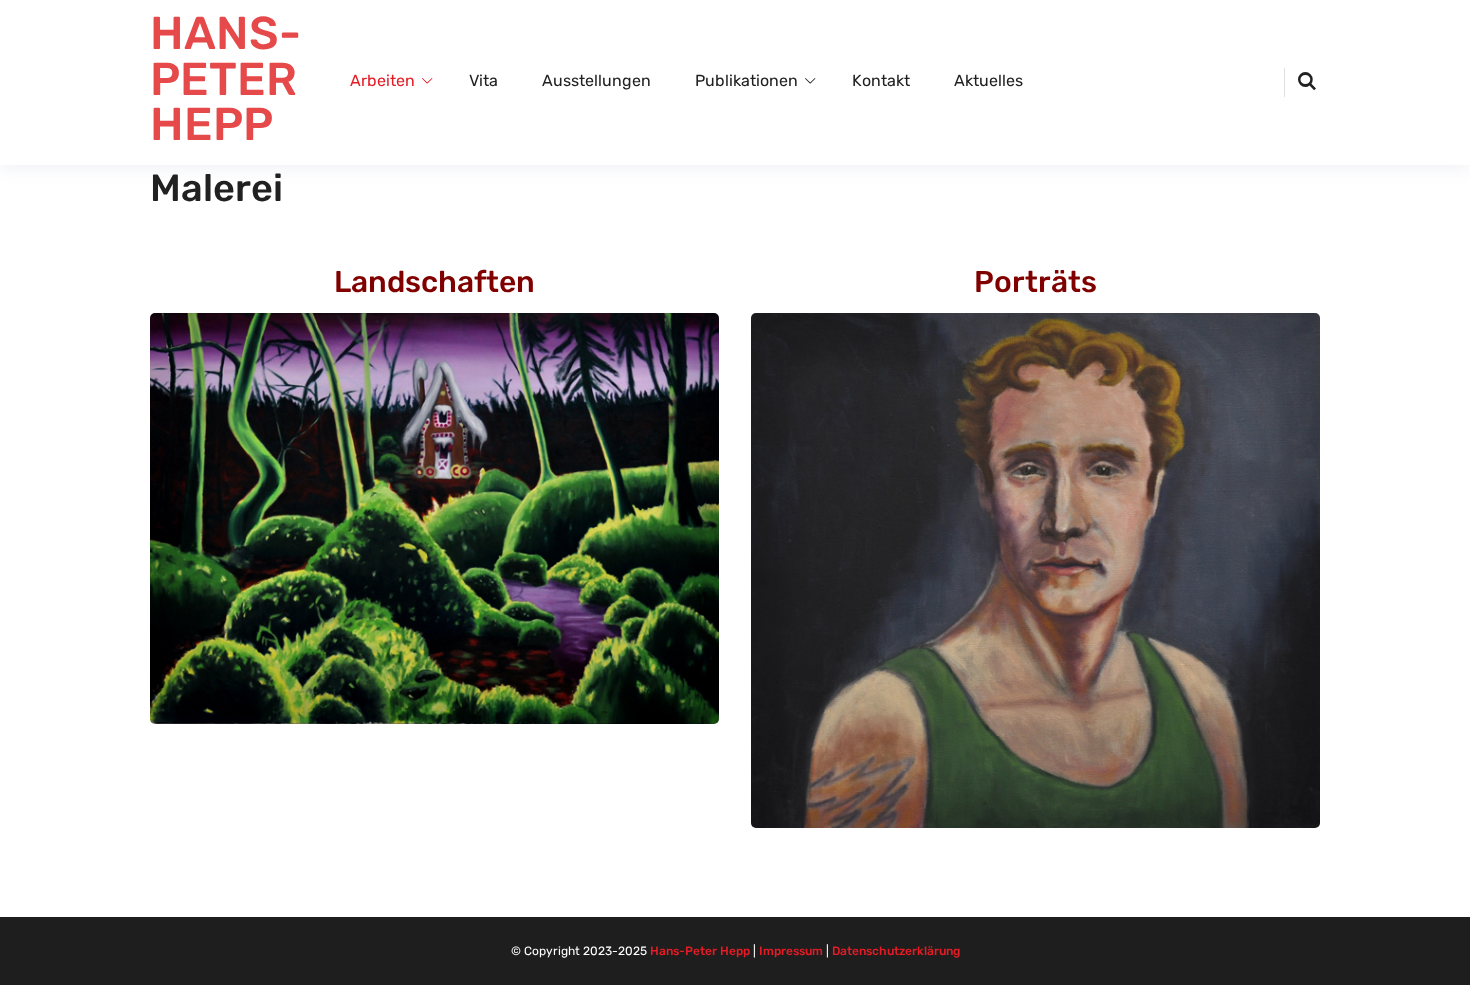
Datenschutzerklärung (896, 951)
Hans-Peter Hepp (700, 951)
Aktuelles (988, 80)
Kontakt (881, 80)
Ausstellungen (596, 80)
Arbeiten (382, 80)
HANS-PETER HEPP (225, 79)
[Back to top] (1450, 965)
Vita (483, 80)
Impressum (791, 951)
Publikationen (746, 80)
